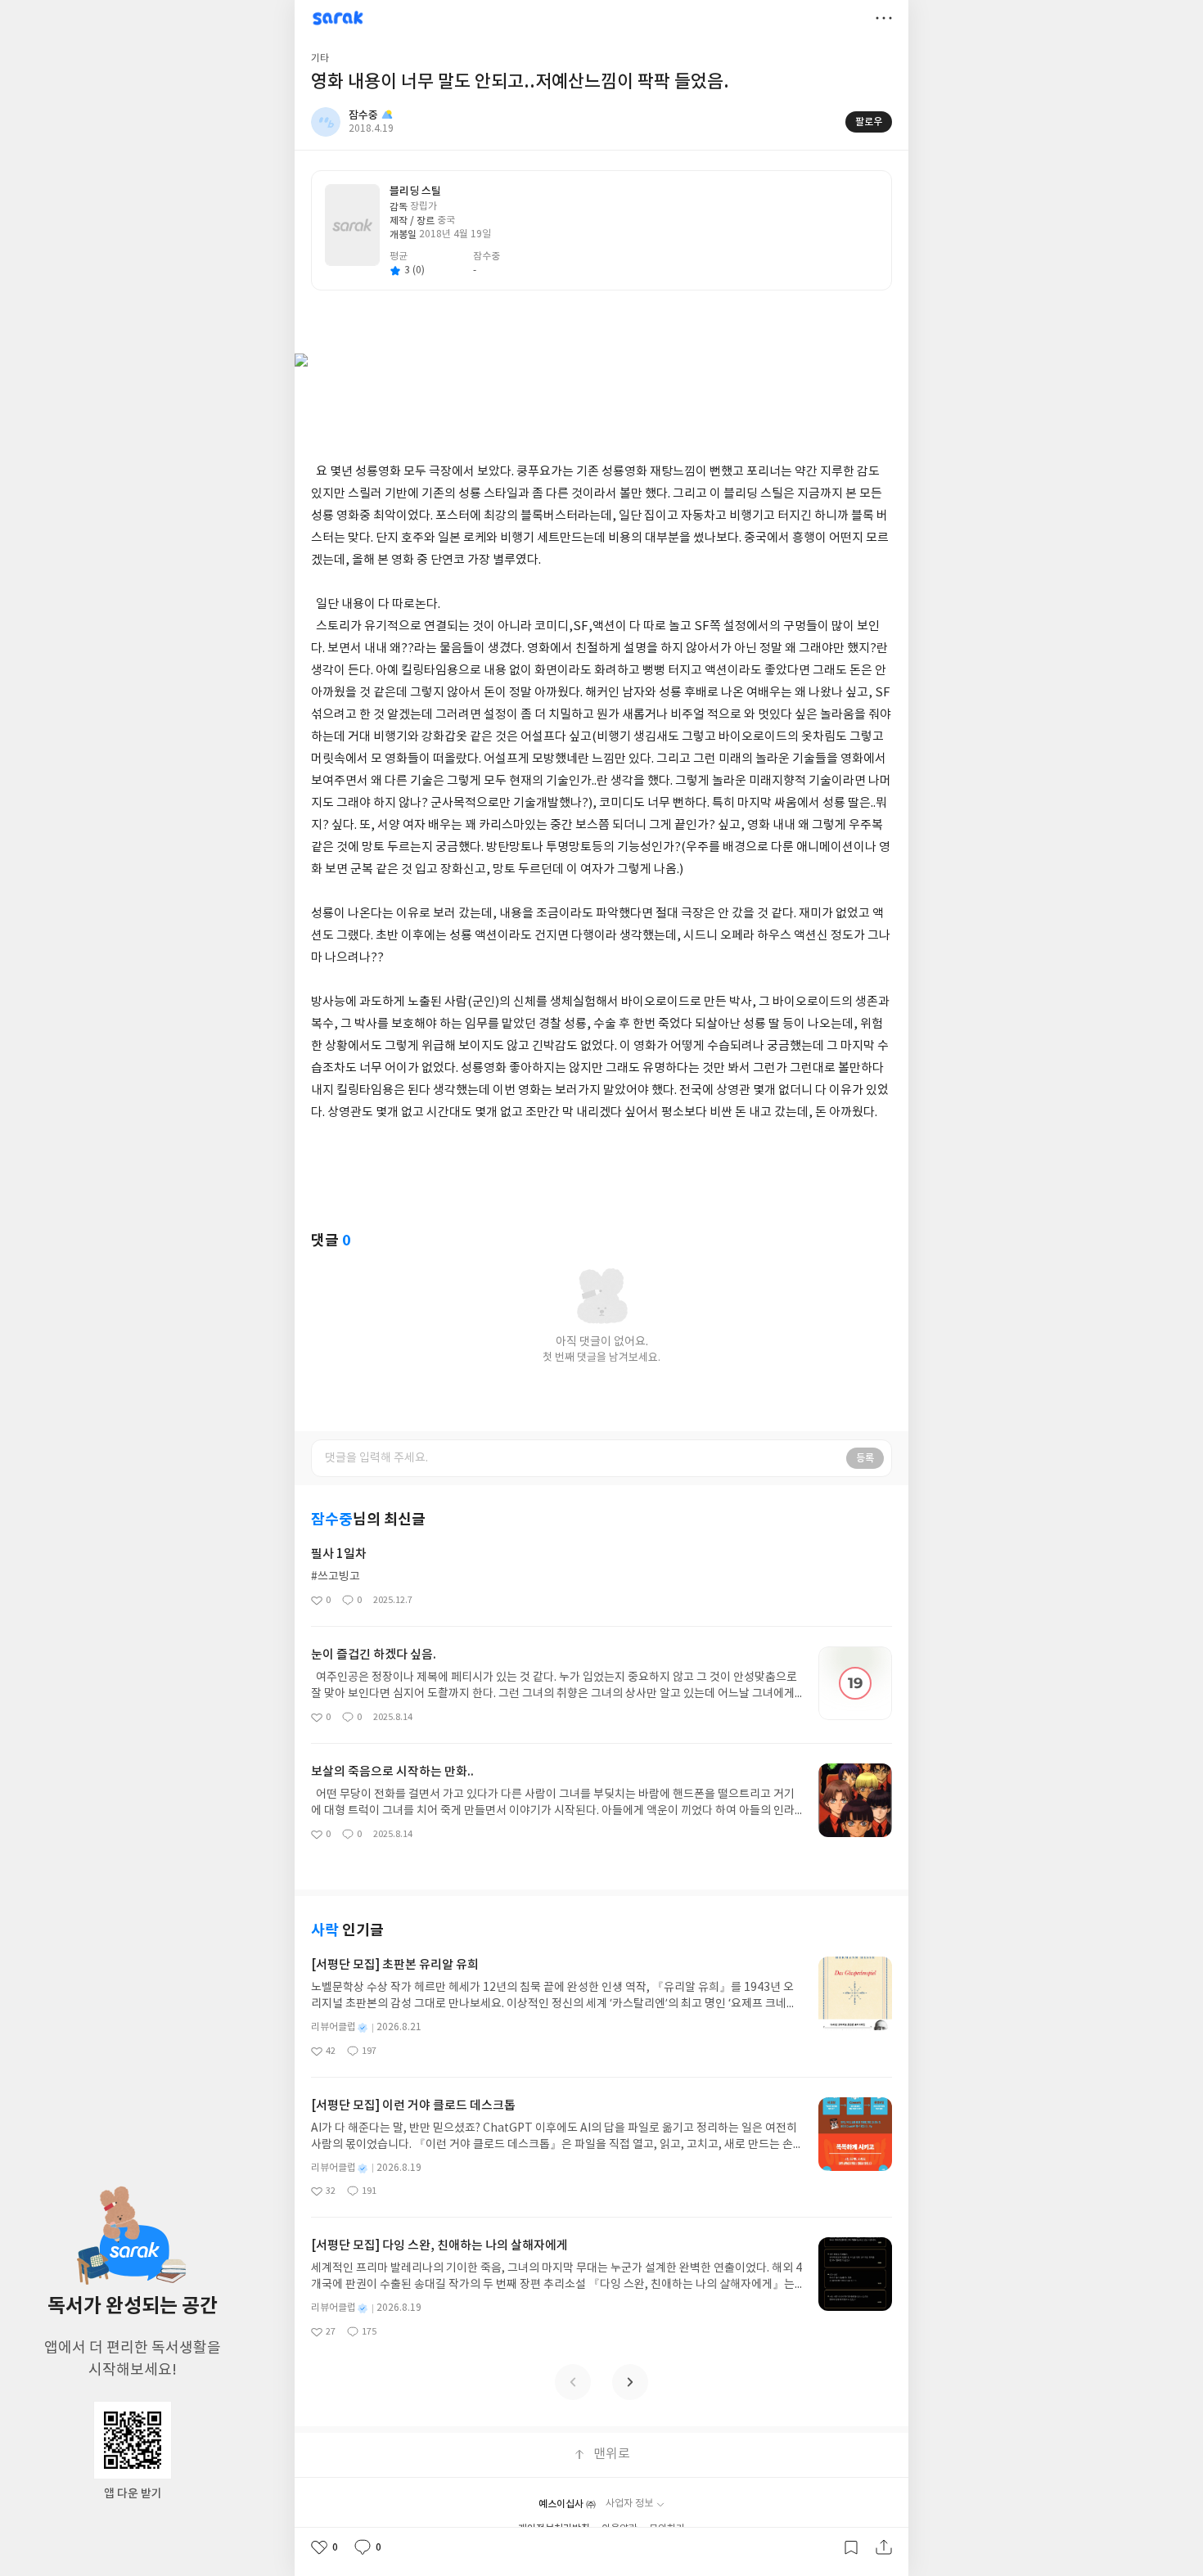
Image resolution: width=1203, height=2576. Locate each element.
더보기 (884, 18)
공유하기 (884, 2547)
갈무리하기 (851, 2547)
